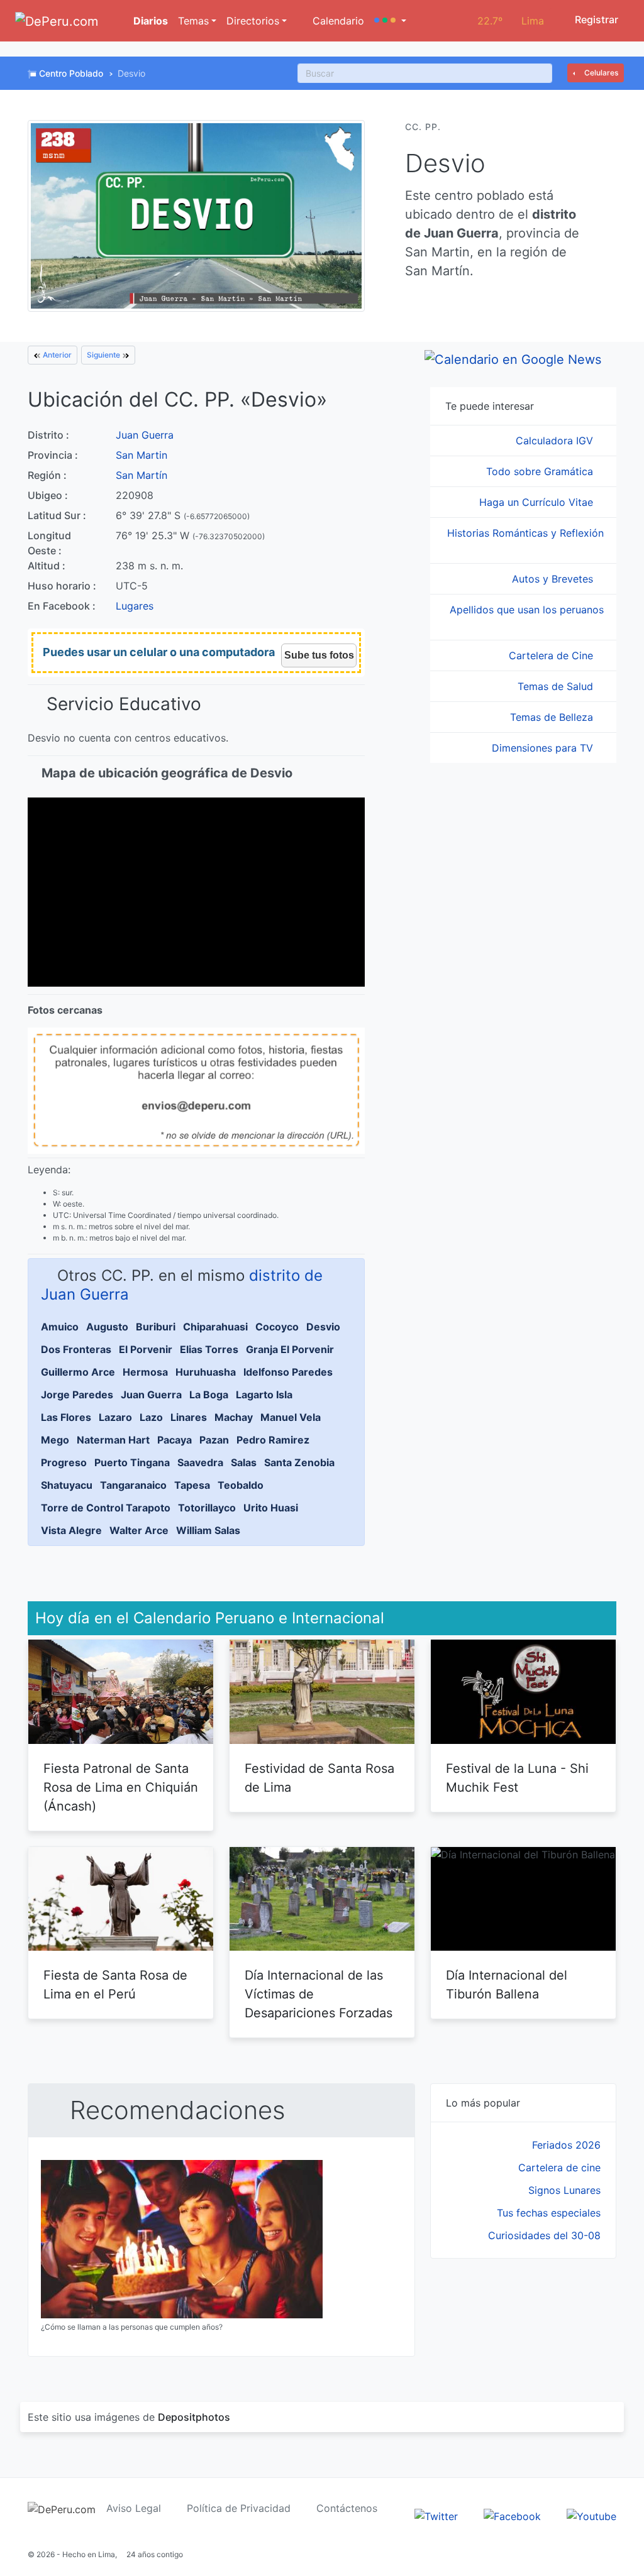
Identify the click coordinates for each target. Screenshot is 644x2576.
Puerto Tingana (132, 1462)
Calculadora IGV (556, 441)
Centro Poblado (71, 73)
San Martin (142, 455)
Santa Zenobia (299, 1462)
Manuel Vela (291, 1417)
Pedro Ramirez (273, 1440)
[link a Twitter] (436, 2515)
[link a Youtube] (591, 2515)
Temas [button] (193, 21)
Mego (55, 1440)
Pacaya (175, 1440)
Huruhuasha (206, 1372)
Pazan (214, 1440)
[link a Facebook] (512, 2515)
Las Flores (66, 1417)
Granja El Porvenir (290, 1349)
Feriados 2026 (566, 2145)
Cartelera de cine (559, 2168)
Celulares (600, 73)
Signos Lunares (564, 2190)
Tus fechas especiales (549, 2213)
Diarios (149, 21)
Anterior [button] (56, 355)
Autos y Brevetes (554, 579)
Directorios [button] (253, 21)
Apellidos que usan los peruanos (527, 610)
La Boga (209, 1395)
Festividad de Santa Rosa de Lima (319, 1778)
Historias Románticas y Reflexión (525, 533)
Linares (189, 1417)
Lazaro (115, 1417)
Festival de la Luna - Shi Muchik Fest (517, 1778)
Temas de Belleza (553, 717)
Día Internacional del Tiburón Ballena (507, 1985)
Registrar (595, 19)
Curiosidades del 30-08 (544, 2235)
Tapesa (192, 1485)
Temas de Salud (557, 686)
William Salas (208, 1530)
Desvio (323, 1327)
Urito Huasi (271, 1508)
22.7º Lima (511, 21)
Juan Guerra (145, 435)
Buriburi (156, 1327)
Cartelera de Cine (552, 655)
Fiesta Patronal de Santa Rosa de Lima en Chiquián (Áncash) (121, 1787)
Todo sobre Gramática (541, 471)
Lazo (151, 1417)
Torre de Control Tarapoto (106, 1508)
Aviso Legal (134, 2508)
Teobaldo (241, 1485)
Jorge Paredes (77, 1395)
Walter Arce (139, 1530)
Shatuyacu (67, 1485)
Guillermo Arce (78, 1372)
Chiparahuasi (215, 1327)
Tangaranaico (133, 1485)
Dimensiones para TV (544, 748)
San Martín (142, 475)
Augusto (107, 1327)
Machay (234, 1417)
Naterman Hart (113, 1440)
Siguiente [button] (104, 355)
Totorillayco (207, 1508)
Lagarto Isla (264, 1395)
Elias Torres (209, 1349)
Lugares (135, 606)
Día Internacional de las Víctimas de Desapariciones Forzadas (319, 1994)
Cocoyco (277, 1327)
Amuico (60, 1327)
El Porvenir (146, 1349)
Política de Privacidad (239, 2508)
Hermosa (145, 1372)
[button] (390, 21)
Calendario (337, 21)
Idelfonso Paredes (288, 1372)
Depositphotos (194, 2417)
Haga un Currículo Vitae (538, 502)
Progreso (64, 1462)
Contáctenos (347, 2508)
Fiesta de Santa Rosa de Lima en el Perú (115, 1985)
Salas (244, 1462)
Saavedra (200, 1462)
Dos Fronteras (76, 1349)
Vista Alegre (71, 1530)
